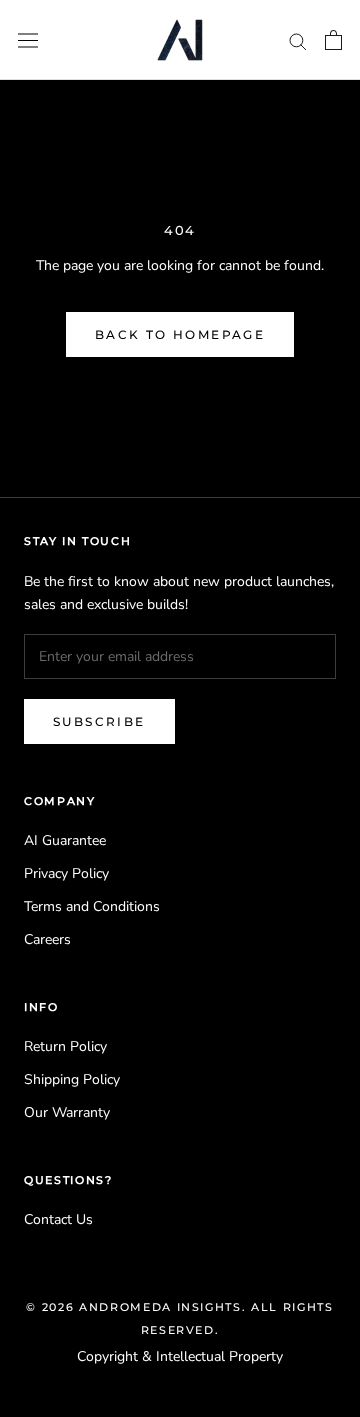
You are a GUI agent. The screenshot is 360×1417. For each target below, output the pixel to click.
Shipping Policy (72, 1079)
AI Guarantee (65, 840)
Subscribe (99, 721)
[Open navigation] (28, 39)
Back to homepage (180, 334)
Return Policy (65, 1046)
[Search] (298, 40)
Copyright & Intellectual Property (180, 1356)
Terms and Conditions (92, 906)
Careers (47, 939)
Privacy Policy (66, 873)
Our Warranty (67, 1112)
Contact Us (58, 1219)
